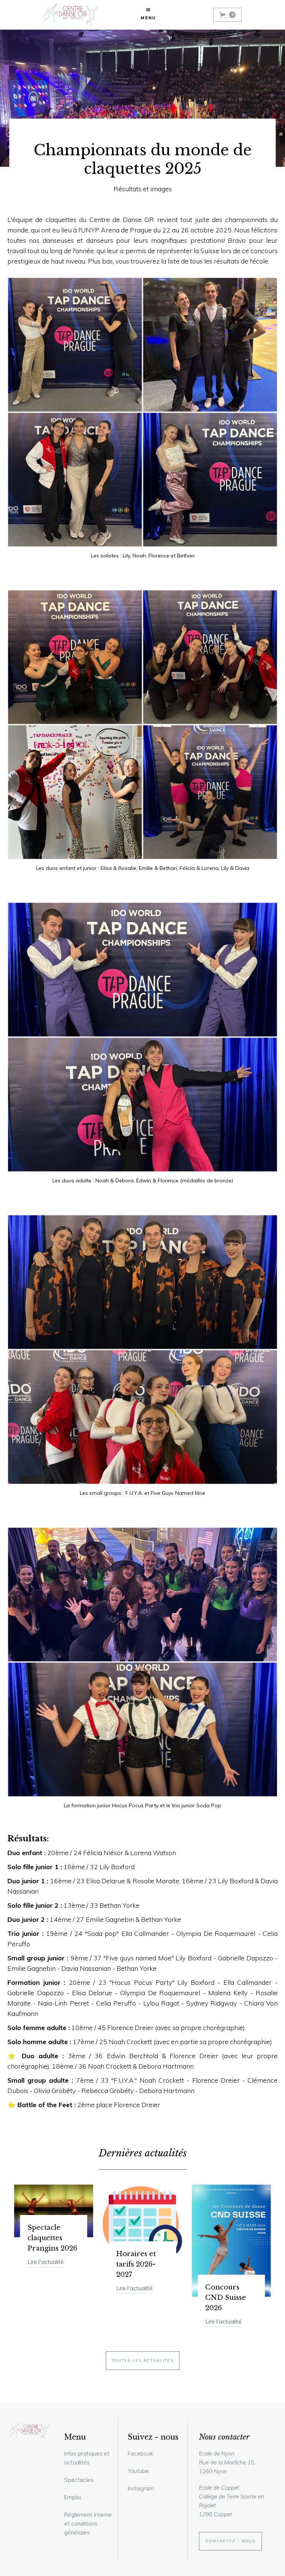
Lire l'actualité (46, 2262)
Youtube (138, 2471)
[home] (71, 15)
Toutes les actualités (143, 2360)
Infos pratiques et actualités (87, 2458)
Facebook (140, 2454)
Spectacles (79, 2480)
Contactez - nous (231, 2541)
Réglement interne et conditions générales (88, 2524)
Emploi (73, 2497)
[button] (148, 15)
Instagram (141, 2488)
